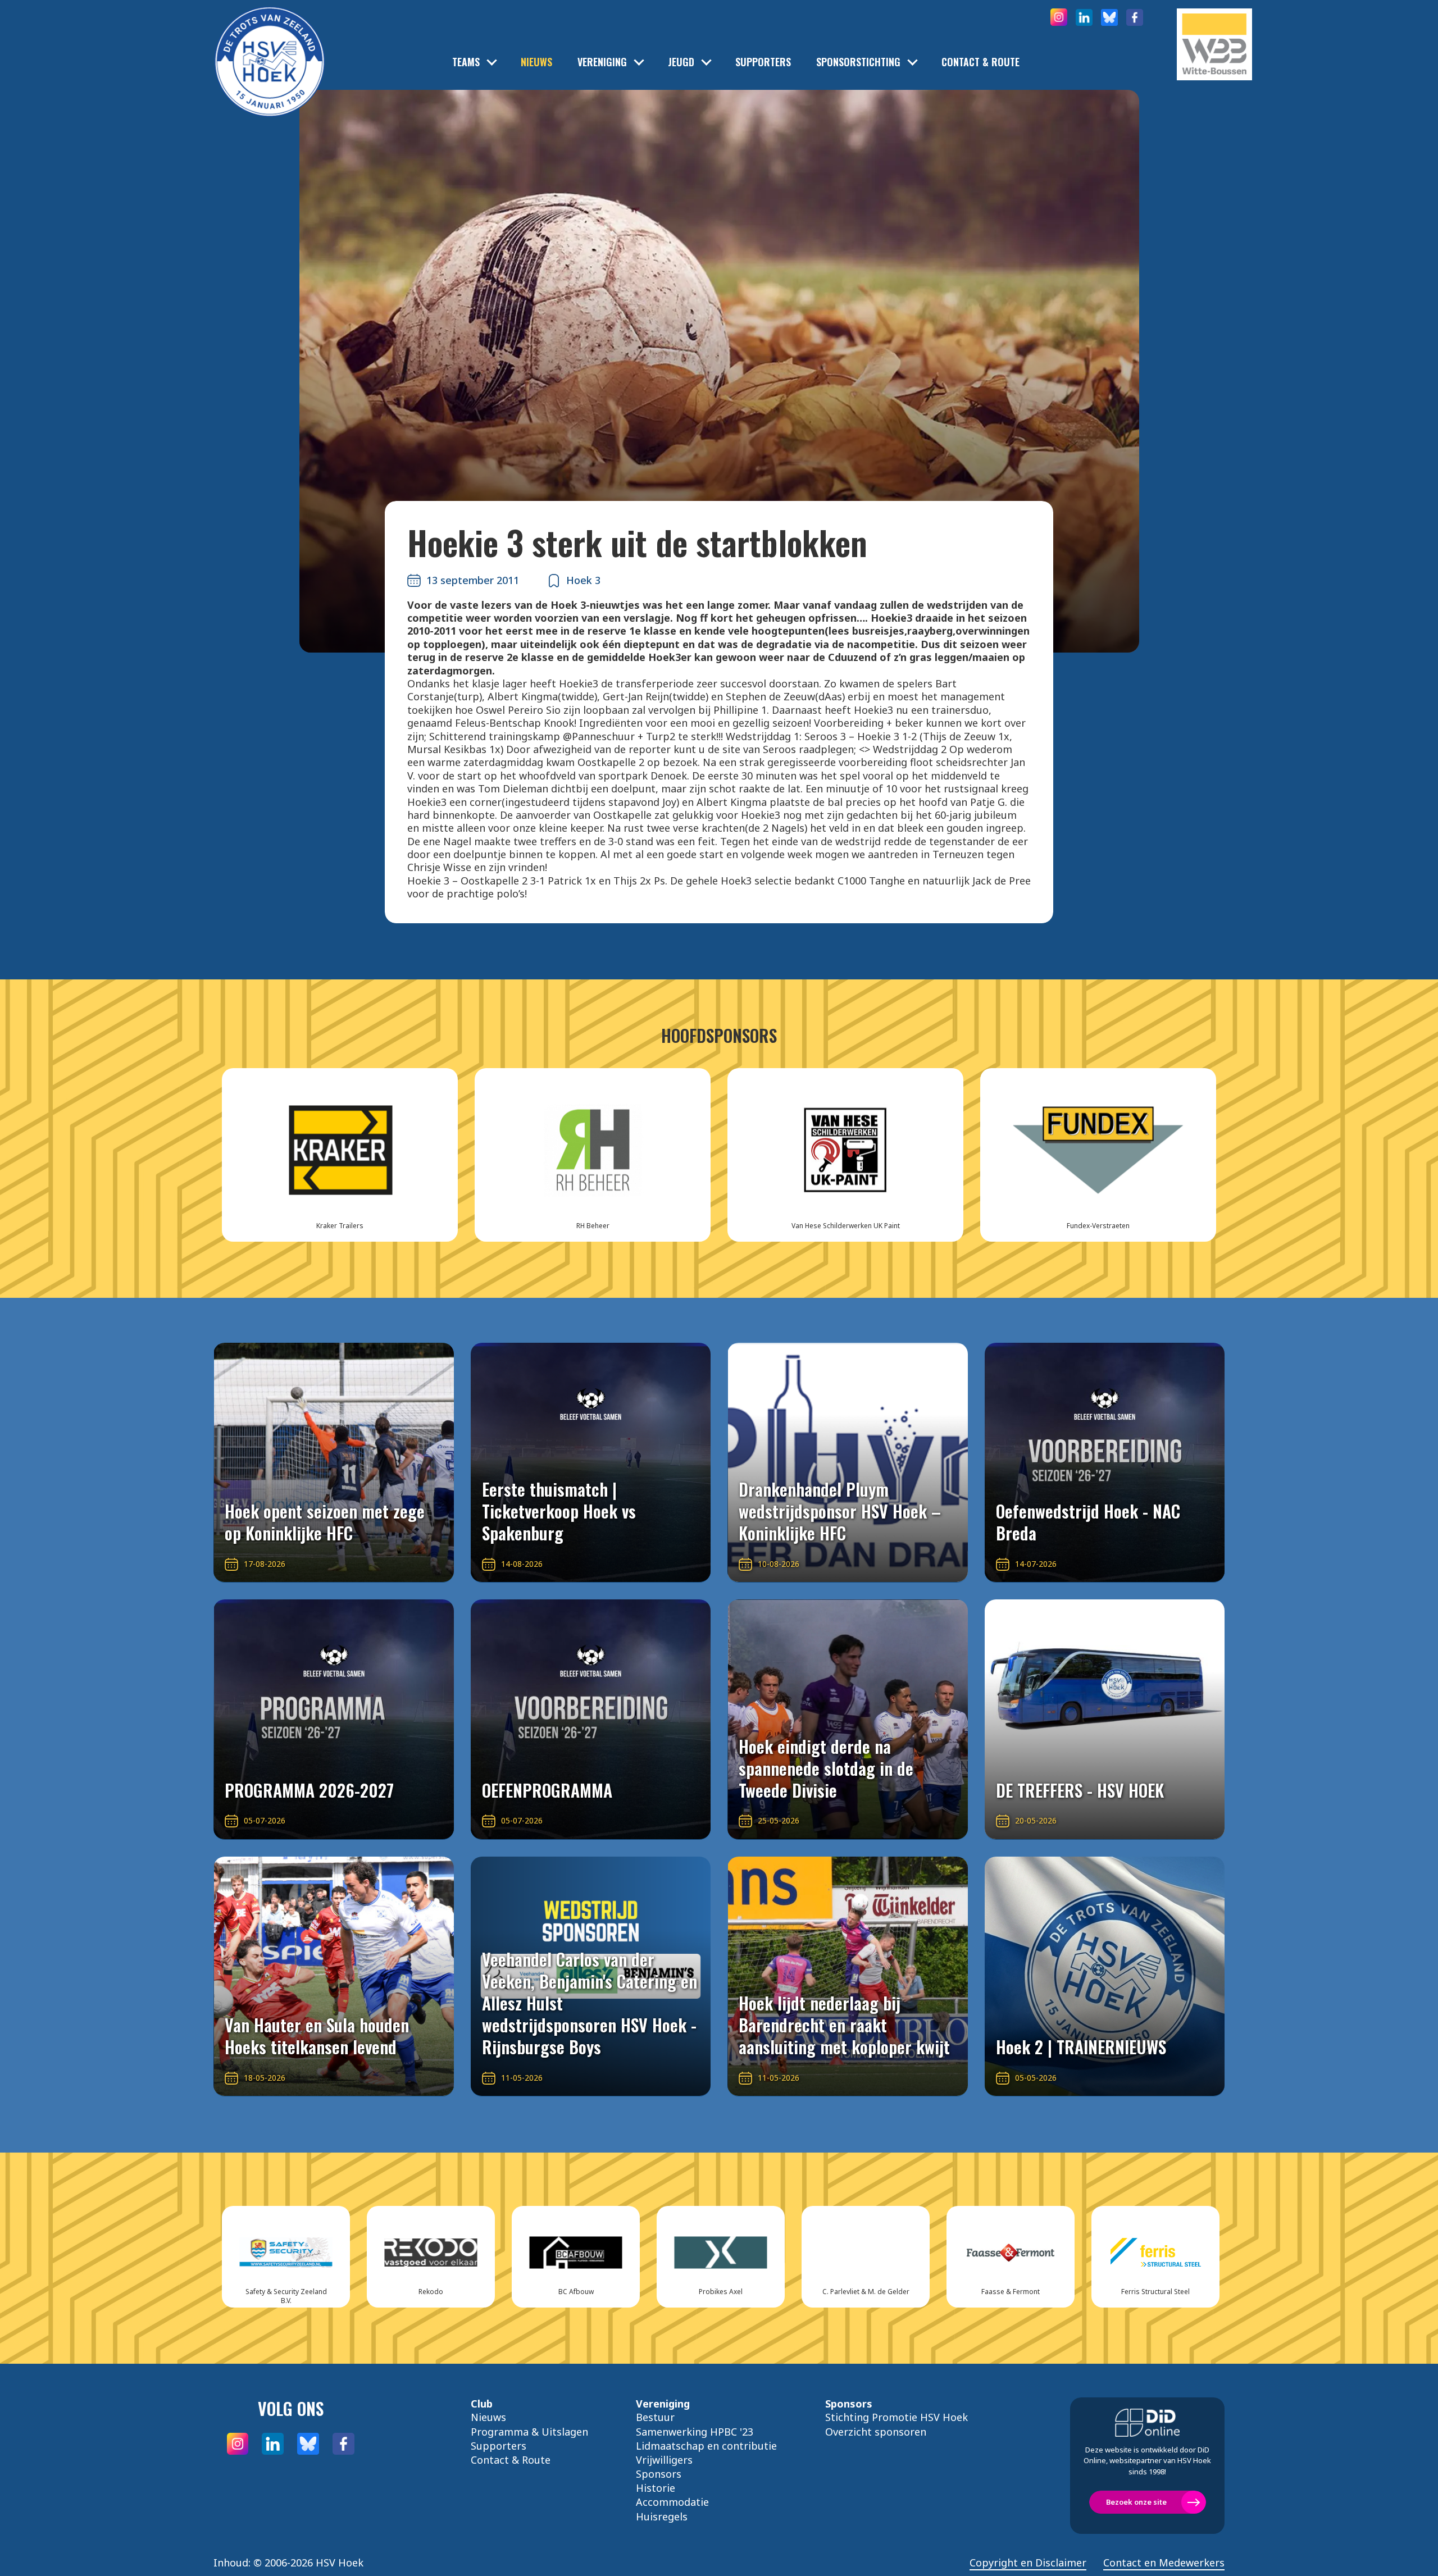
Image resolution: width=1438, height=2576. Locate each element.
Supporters (763, 62)
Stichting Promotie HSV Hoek (897, 2417)
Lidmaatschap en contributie (706, 2446)
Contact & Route (980, 62)
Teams (466, 62)
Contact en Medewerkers (1164, 2563)
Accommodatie (672, 2502)
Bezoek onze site (1136, 2502)
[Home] (270, 45)
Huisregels (662, 2516)
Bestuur (655, 2417)
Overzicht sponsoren (876, 2432)
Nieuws (536, 62)
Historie (656, 2488)
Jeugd (681, 62)
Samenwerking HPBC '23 (695, 2432)
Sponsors (659, 2474)
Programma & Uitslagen (529, 2432)
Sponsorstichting (858, 62)
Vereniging (602, 62)
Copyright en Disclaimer (1028, 2563)
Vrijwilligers (664, 2460)
